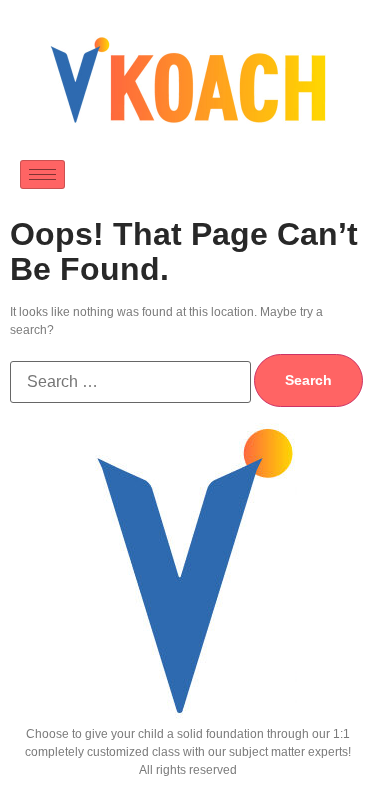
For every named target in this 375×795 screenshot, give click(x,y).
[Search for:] (130, 382)
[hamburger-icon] (42, 174)
